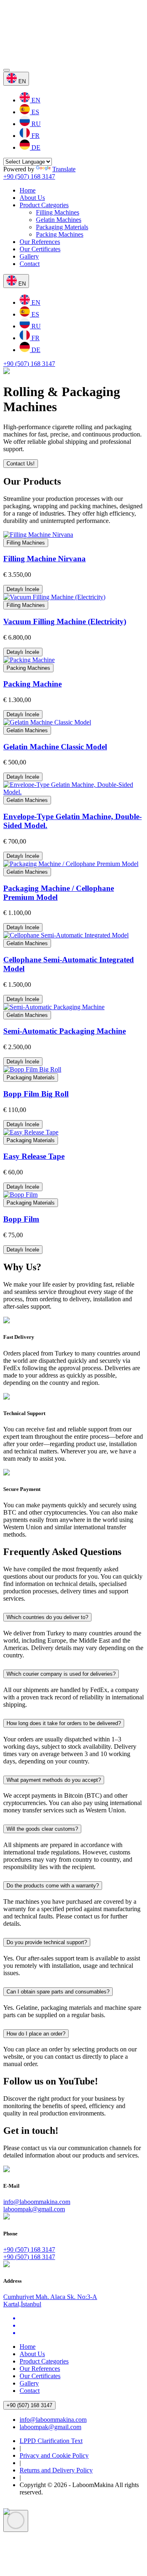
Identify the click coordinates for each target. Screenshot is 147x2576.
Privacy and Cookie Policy (54, 2455)
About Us (32, 198)
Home (28, 190)
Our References (40, 242)
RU (35, 124)
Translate (64, 169)
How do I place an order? (36, 2034)
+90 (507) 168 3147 (29, 176)
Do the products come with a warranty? (53, 1886)
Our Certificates (40, 249)
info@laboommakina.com (37, 2202)
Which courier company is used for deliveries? (61, 1674)
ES (35, 112)
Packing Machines (60, 234)
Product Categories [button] (44, 205)
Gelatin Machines (59, 220)
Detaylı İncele (23, 589)
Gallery (29, 256)
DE (35, 147)
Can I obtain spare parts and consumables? (58, 1992)
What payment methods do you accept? (54, 1780)
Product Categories (44, 2361)
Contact (30, 264)
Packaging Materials (62, 227)
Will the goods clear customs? (42, 1829)
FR (35, 136)
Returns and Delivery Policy (56, 2470)
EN (35, 100)
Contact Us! (21, 464)
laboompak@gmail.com (34, 2209)
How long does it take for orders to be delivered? (64, 1723)
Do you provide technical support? (47, 1942)
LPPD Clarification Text (51, 2441)
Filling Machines (58, 212)
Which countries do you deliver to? (47, 1617)
